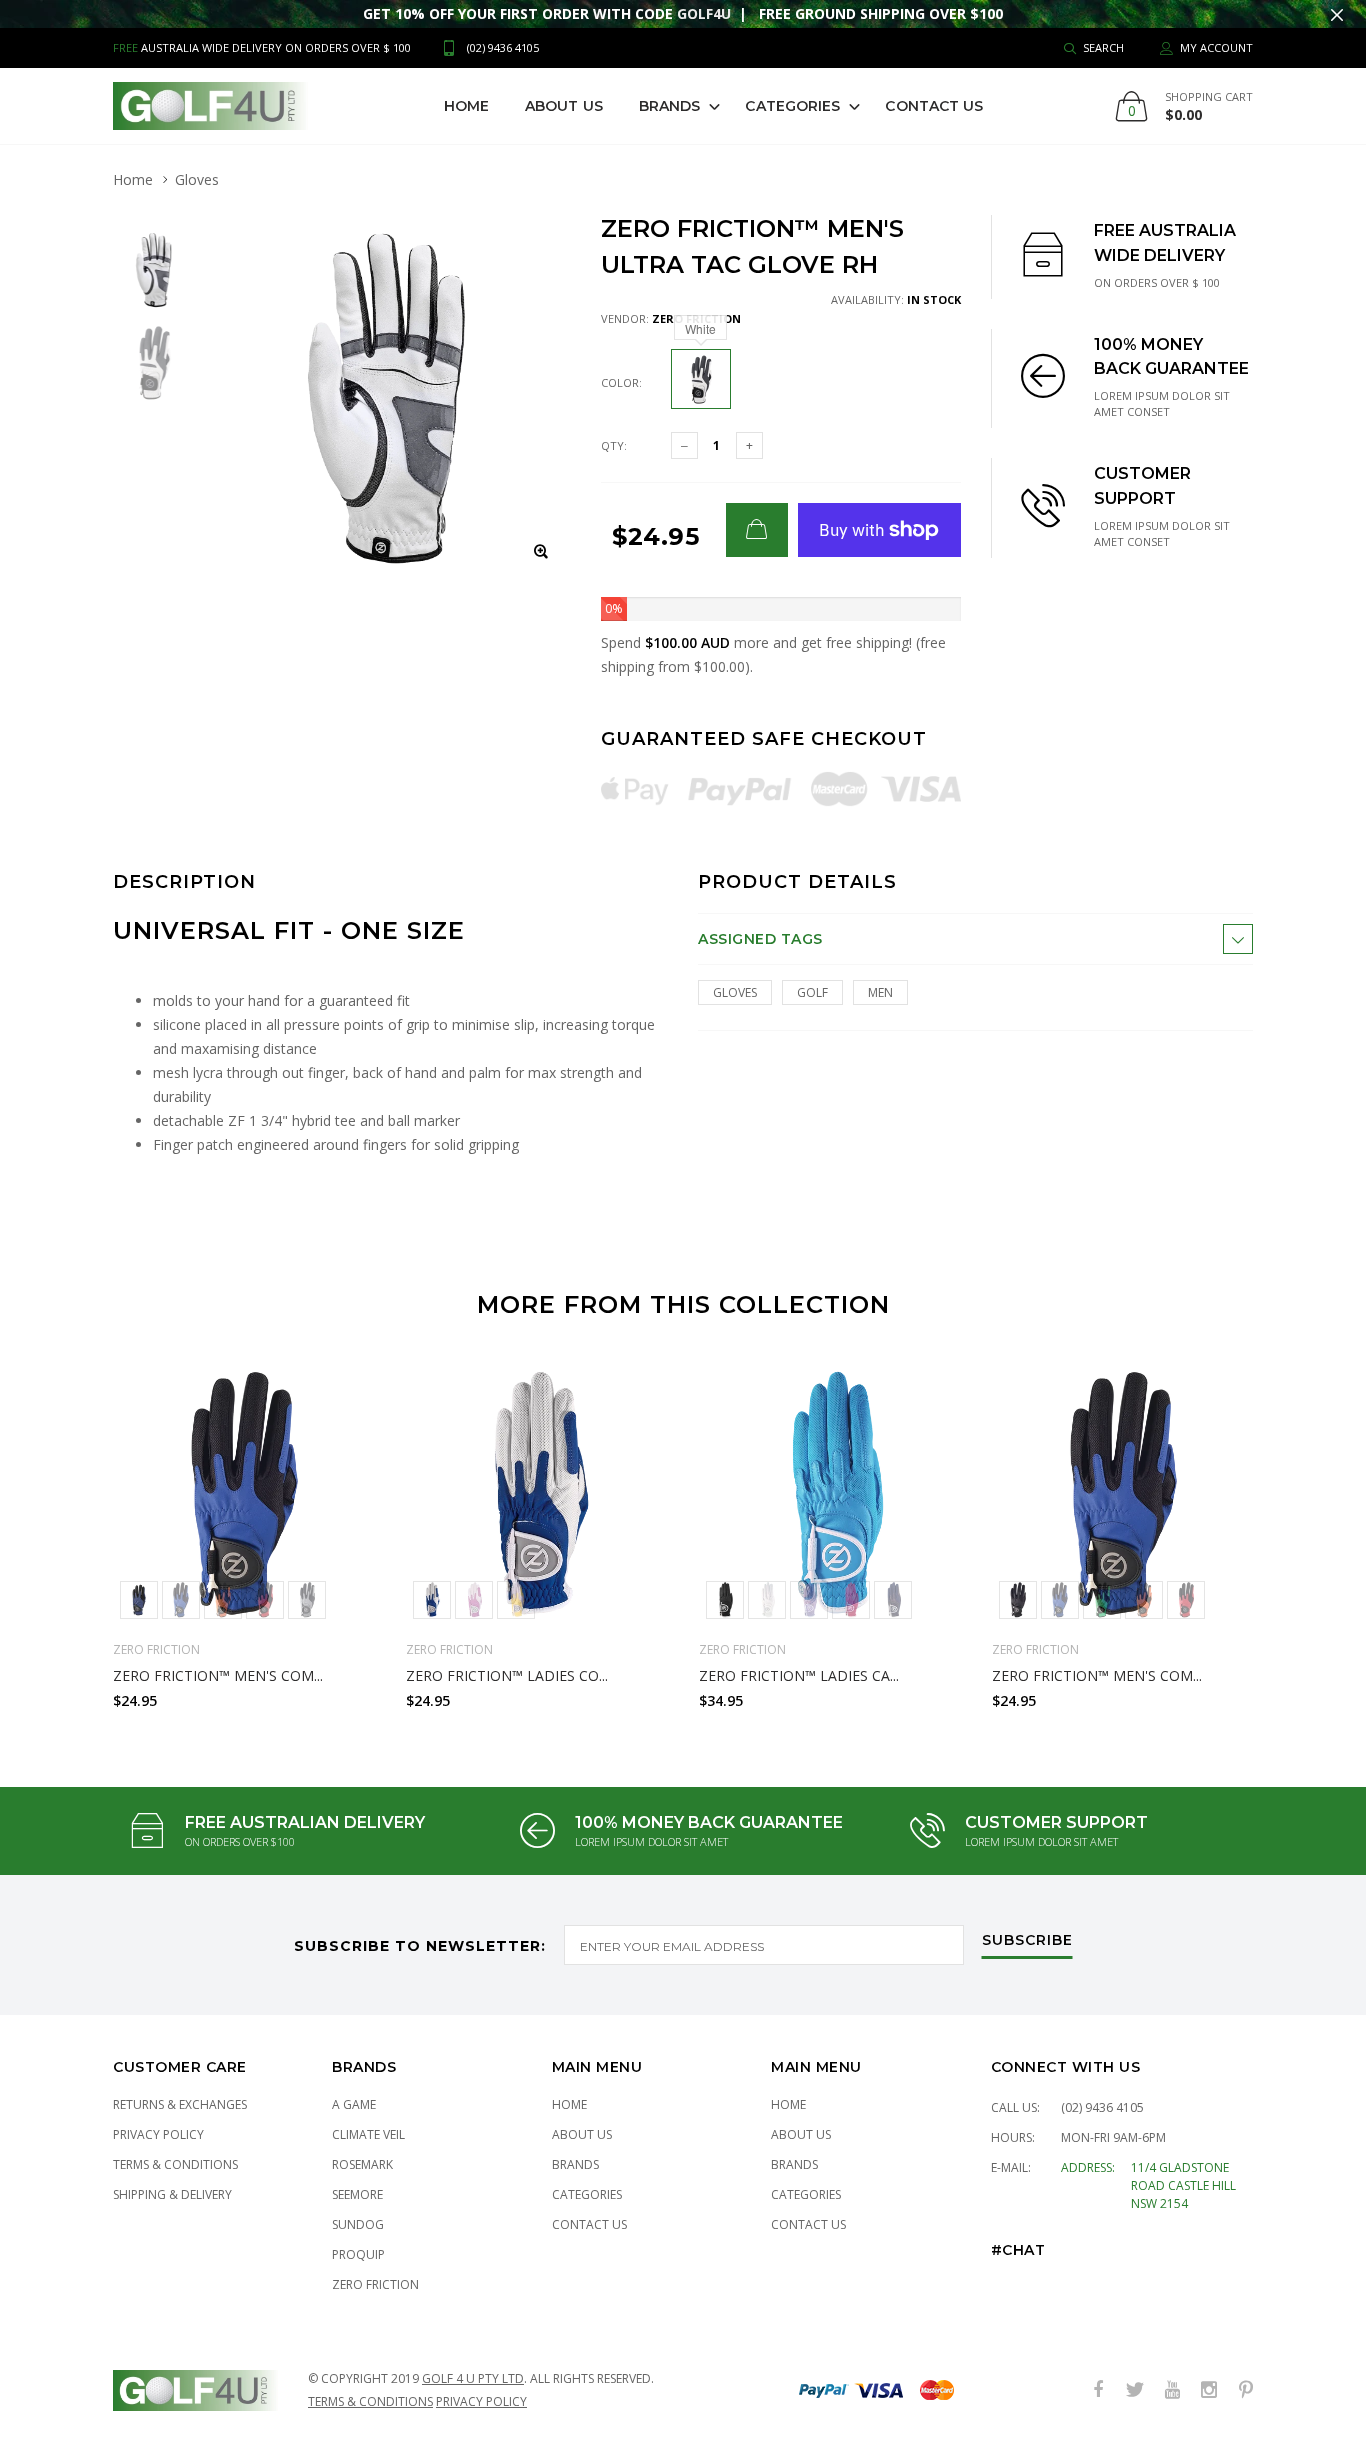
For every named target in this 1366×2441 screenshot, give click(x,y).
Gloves (197, 179)
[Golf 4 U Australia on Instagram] (1209, 2390)
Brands (670, 106)
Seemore (357, 2194)
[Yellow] (516, 1600)
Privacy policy (481, 2401)
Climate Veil (368, 2134)
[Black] (725, 1600)
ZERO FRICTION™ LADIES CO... (507, 1675)
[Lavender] (474, 1600)
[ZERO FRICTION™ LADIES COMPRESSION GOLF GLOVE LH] (537, 1494)
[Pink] (851, 1600)
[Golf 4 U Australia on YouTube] (1172, 2390)
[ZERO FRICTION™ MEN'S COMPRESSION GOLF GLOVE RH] (1123, 1494)
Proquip (358, 2254)
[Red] (265, 1600)
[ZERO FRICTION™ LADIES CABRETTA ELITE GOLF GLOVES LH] (830, 1494)
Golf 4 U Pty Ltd (473, 2378)
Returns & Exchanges (180, 2104)
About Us (564, 106)
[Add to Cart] (757, 530)
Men (880, 992)
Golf (812, 992)
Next (1296, 1527)
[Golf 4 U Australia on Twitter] (1135, 2390)
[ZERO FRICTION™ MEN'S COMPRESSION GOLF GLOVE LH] (244, 1494)
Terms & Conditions (175, 2164)
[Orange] (223, 1600)
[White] (767, 1600)
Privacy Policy (158, 2134)
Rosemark (362, 2164)
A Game (354, 2104)
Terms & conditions (370, 2401)
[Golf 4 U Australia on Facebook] (1098, 2390)
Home (466, 106)
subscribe (1027, 1941)
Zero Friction (375, 2284)
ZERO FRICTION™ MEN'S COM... (218, 1675)
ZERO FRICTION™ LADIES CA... (799, 1675)
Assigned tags (760, 939)
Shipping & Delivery (172, 2194)
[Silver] (307, 1600)
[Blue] (181, 1600)
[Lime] (1102, 1600)
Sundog (358, 2224)
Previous (70, 1527)
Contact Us (934, 106)
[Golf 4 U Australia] (210, 106)
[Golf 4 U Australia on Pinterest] (1246, 2390)
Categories (792, 106)
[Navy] (139, 1600)
